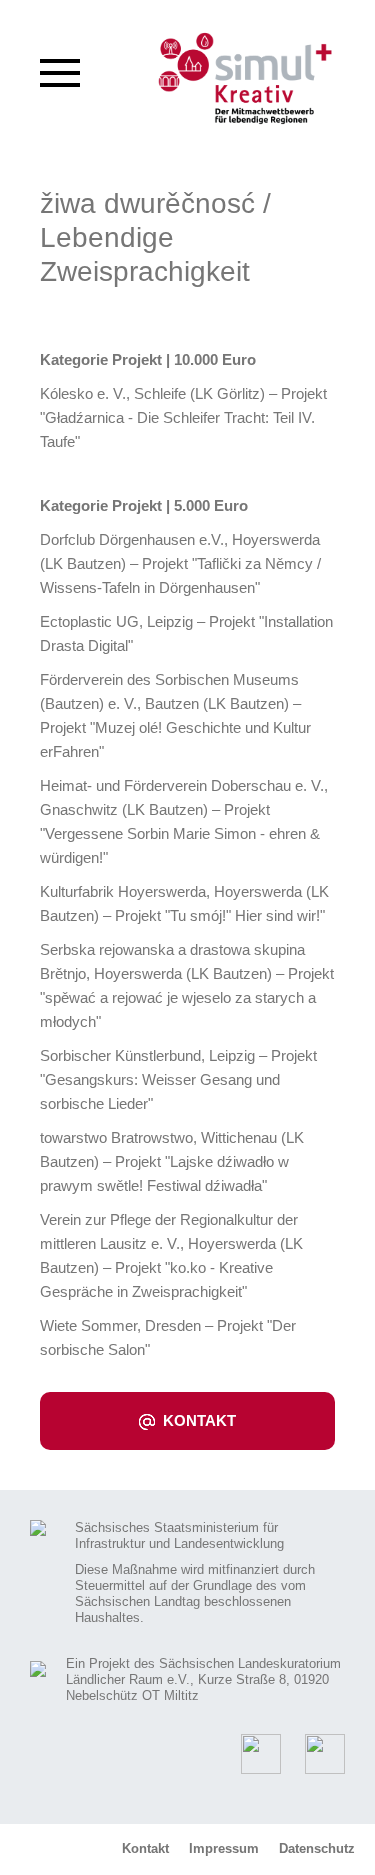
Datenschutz (317, 1848)
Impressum (224, 1848)
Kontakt (197, 1420)
